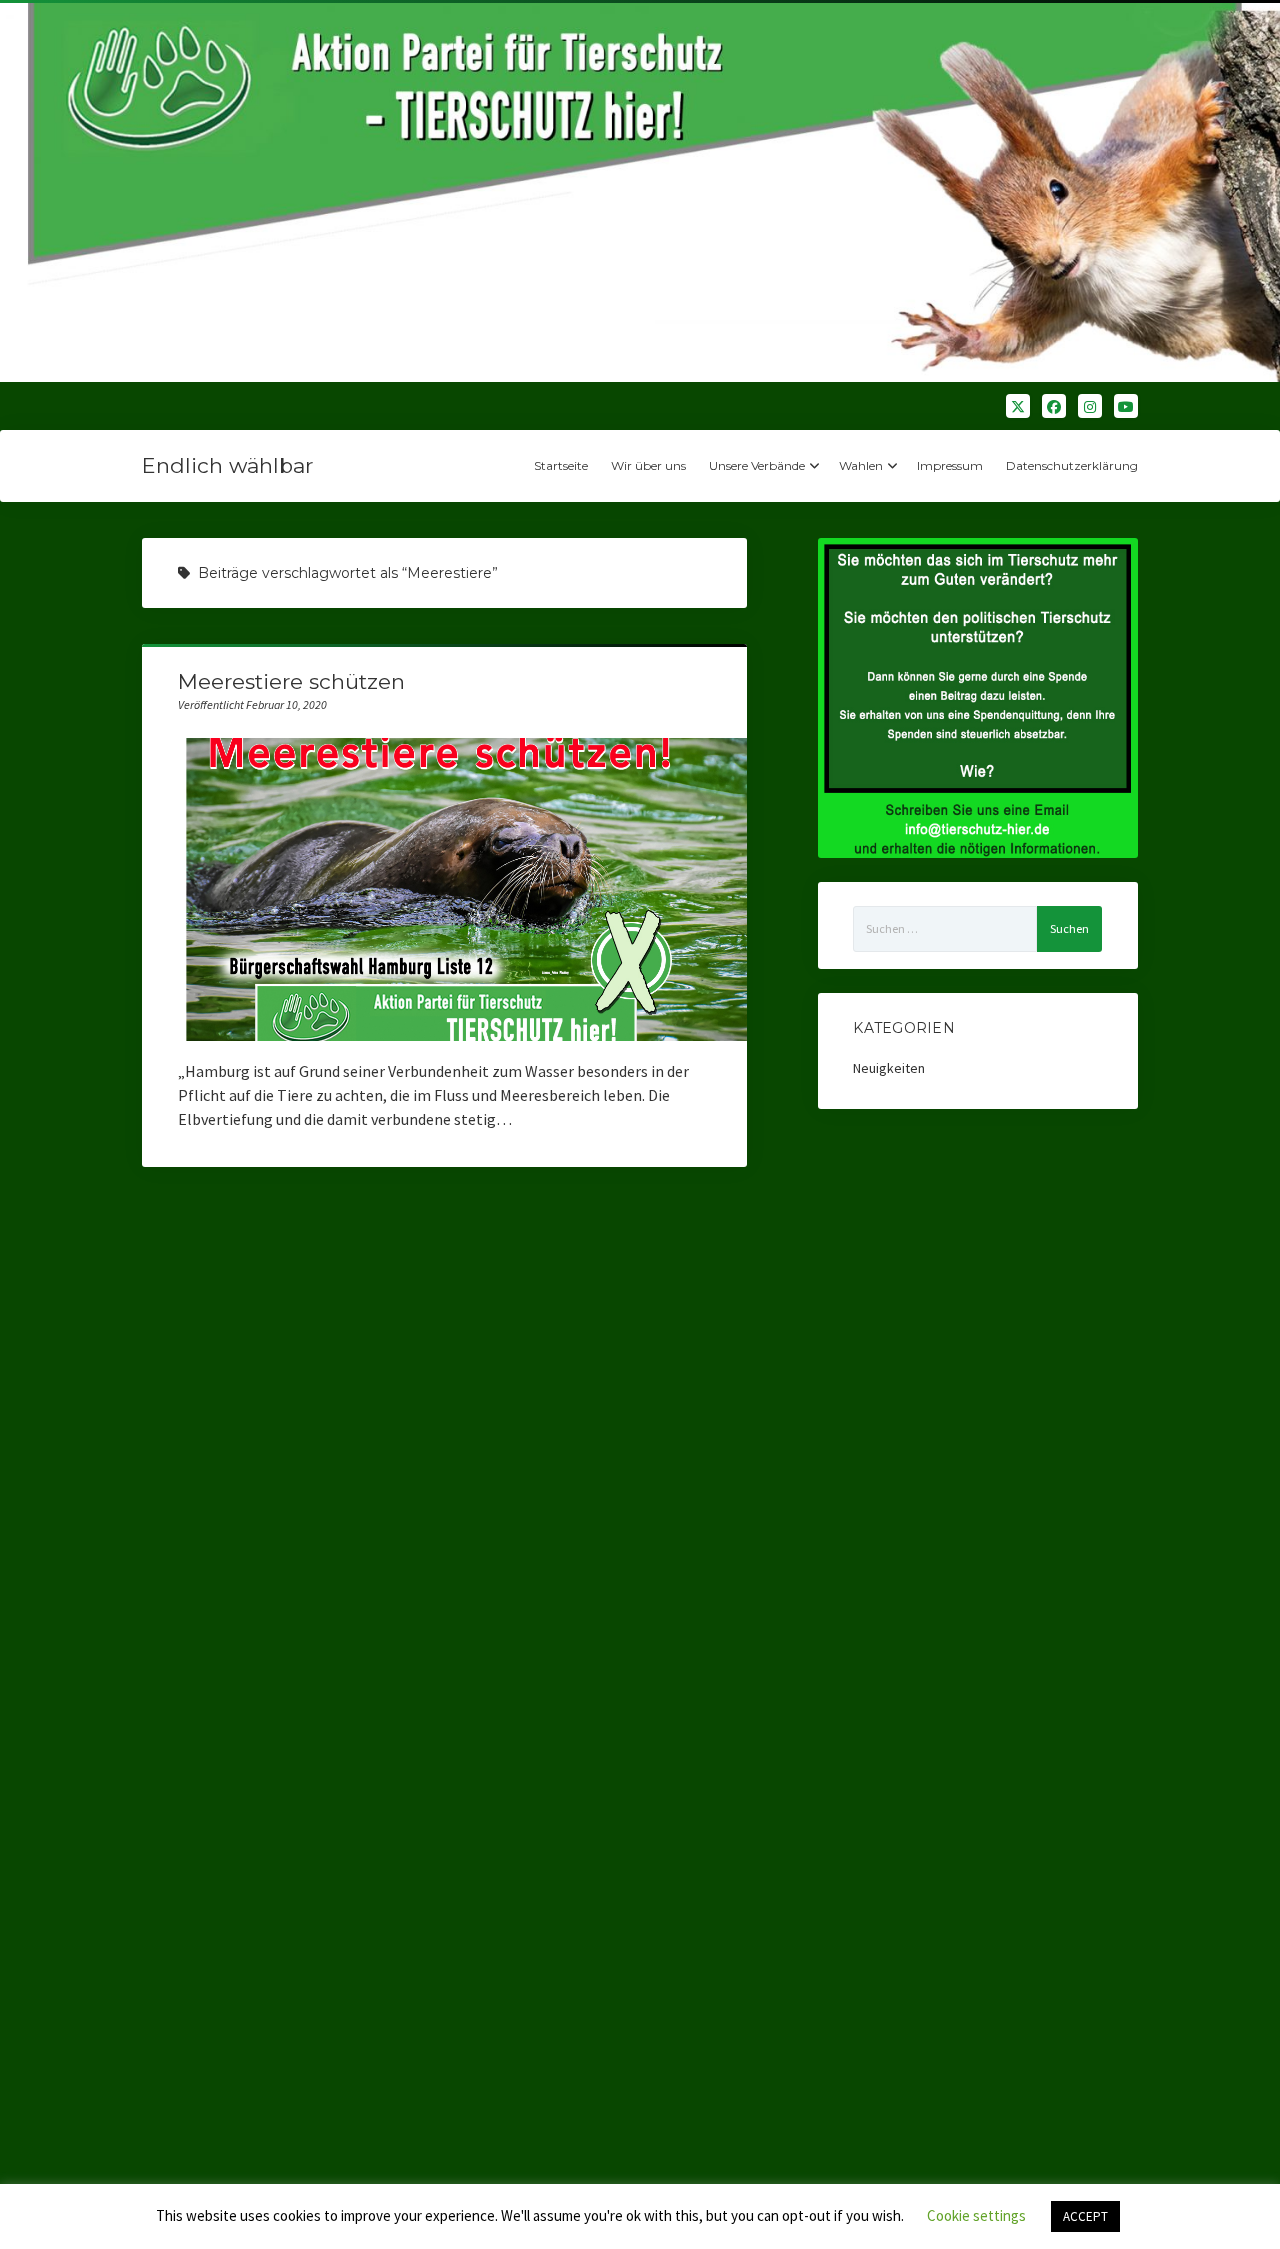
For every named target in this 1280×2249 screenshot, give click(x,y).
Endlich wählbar (227, 465)
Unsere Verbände (757, 465)
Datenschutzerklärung (1072, 465)
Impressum (950, 465)
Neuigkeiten (889, 1068)
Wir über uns (648, 465)
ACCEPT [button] (1085, 2216)
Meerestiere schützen (291, 681)
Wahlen (861, 465)
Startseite (561, 465)
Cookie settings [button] (976, 2215)
